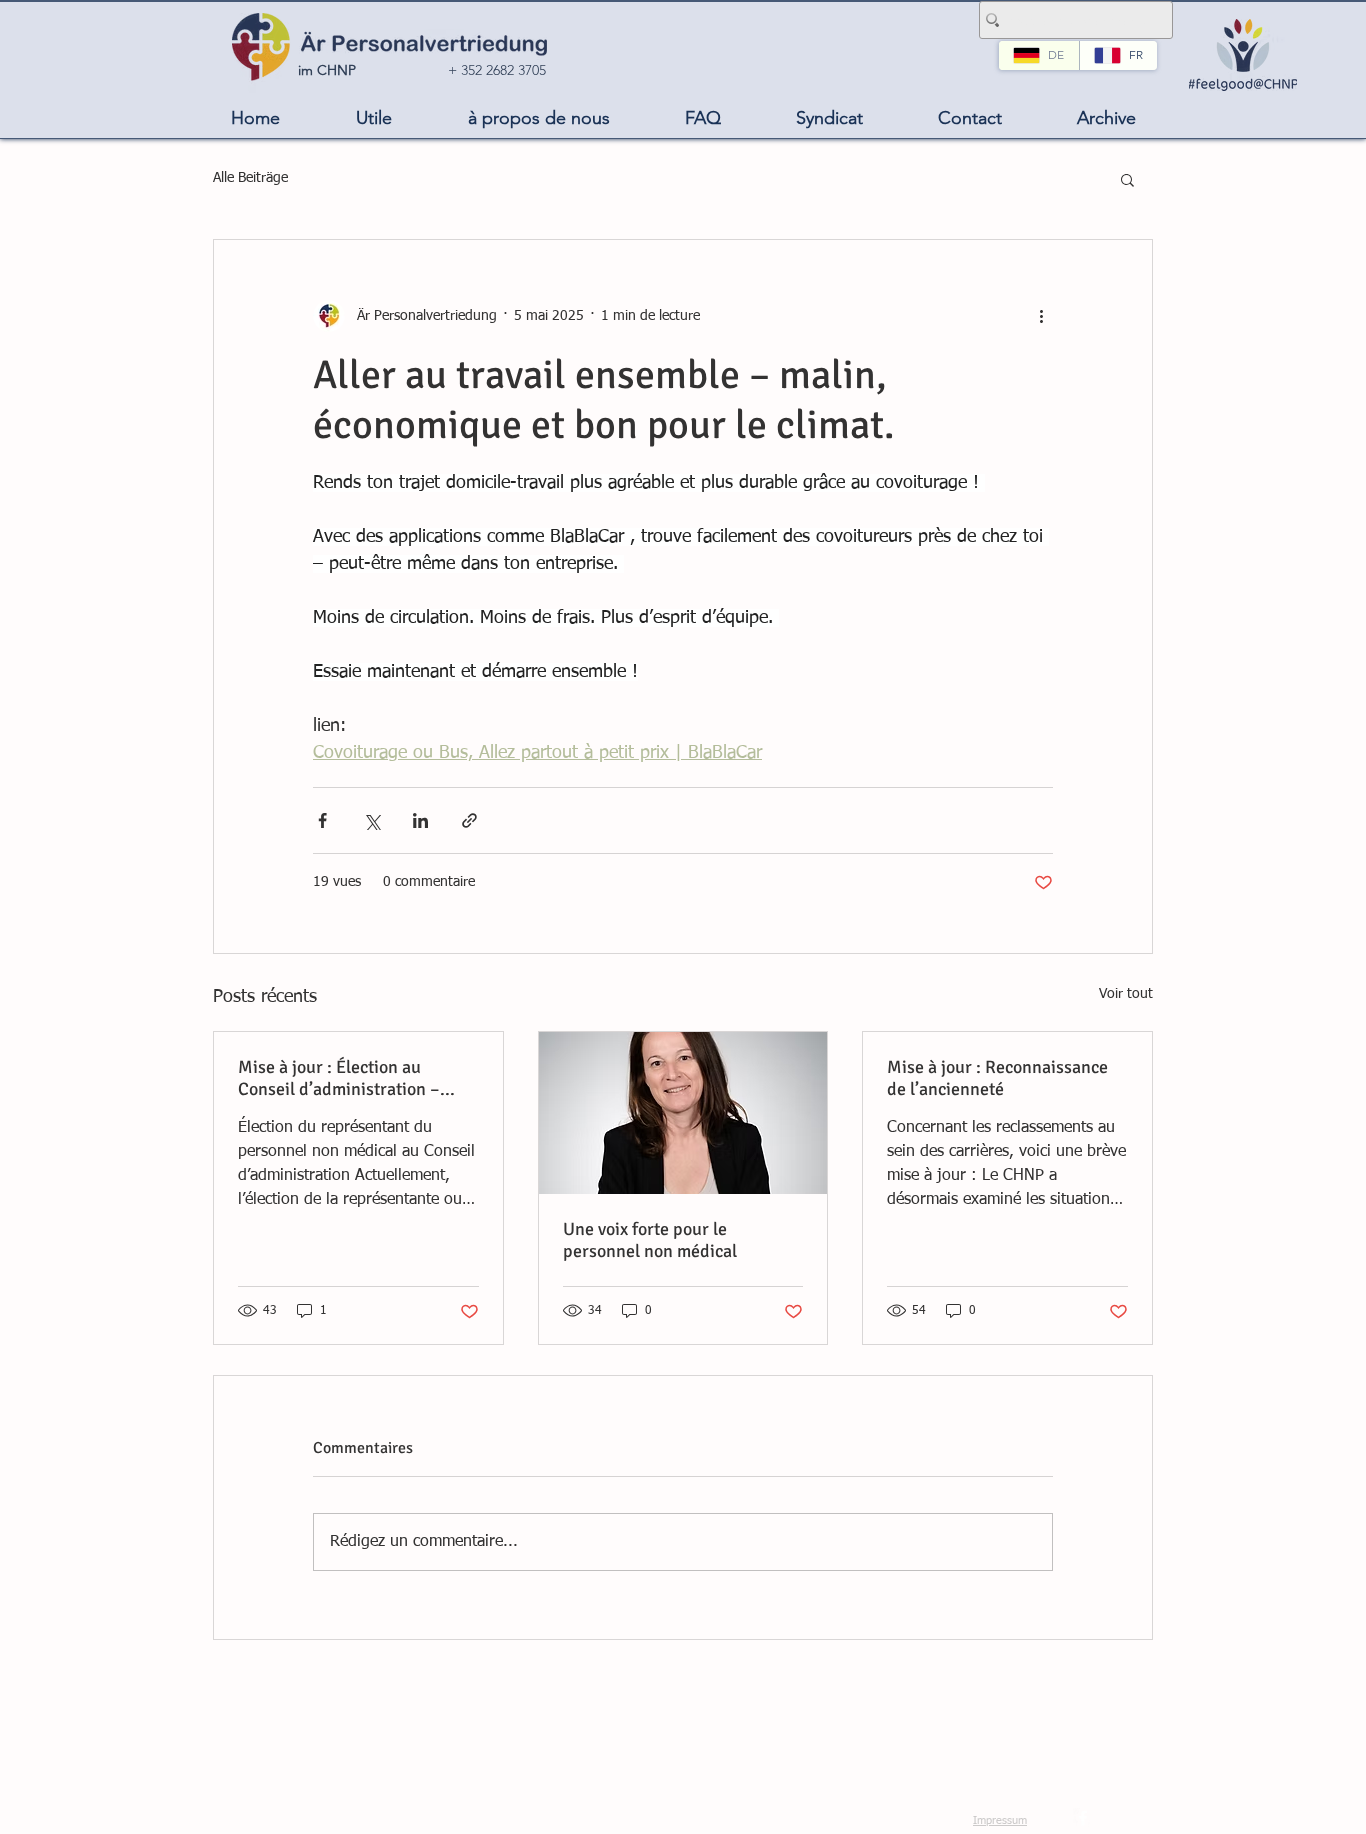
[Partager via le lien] (469, 820)
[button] (374, 118)
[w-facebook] (1083, 1818)
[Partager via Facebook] (322, 820)
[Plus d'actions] (1041, 316)
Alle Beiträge (250, 178)
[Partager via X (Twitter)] (371, 820)
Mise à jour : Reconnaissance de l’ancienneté (997, 1078)
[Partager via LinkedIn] (420, 820)
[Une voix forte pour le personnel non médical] (683, 1113)
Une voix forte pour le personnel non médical (650, 1240)
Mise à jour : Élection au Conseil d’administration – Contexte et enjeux (339, 1078)
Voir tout (1126, 994)
